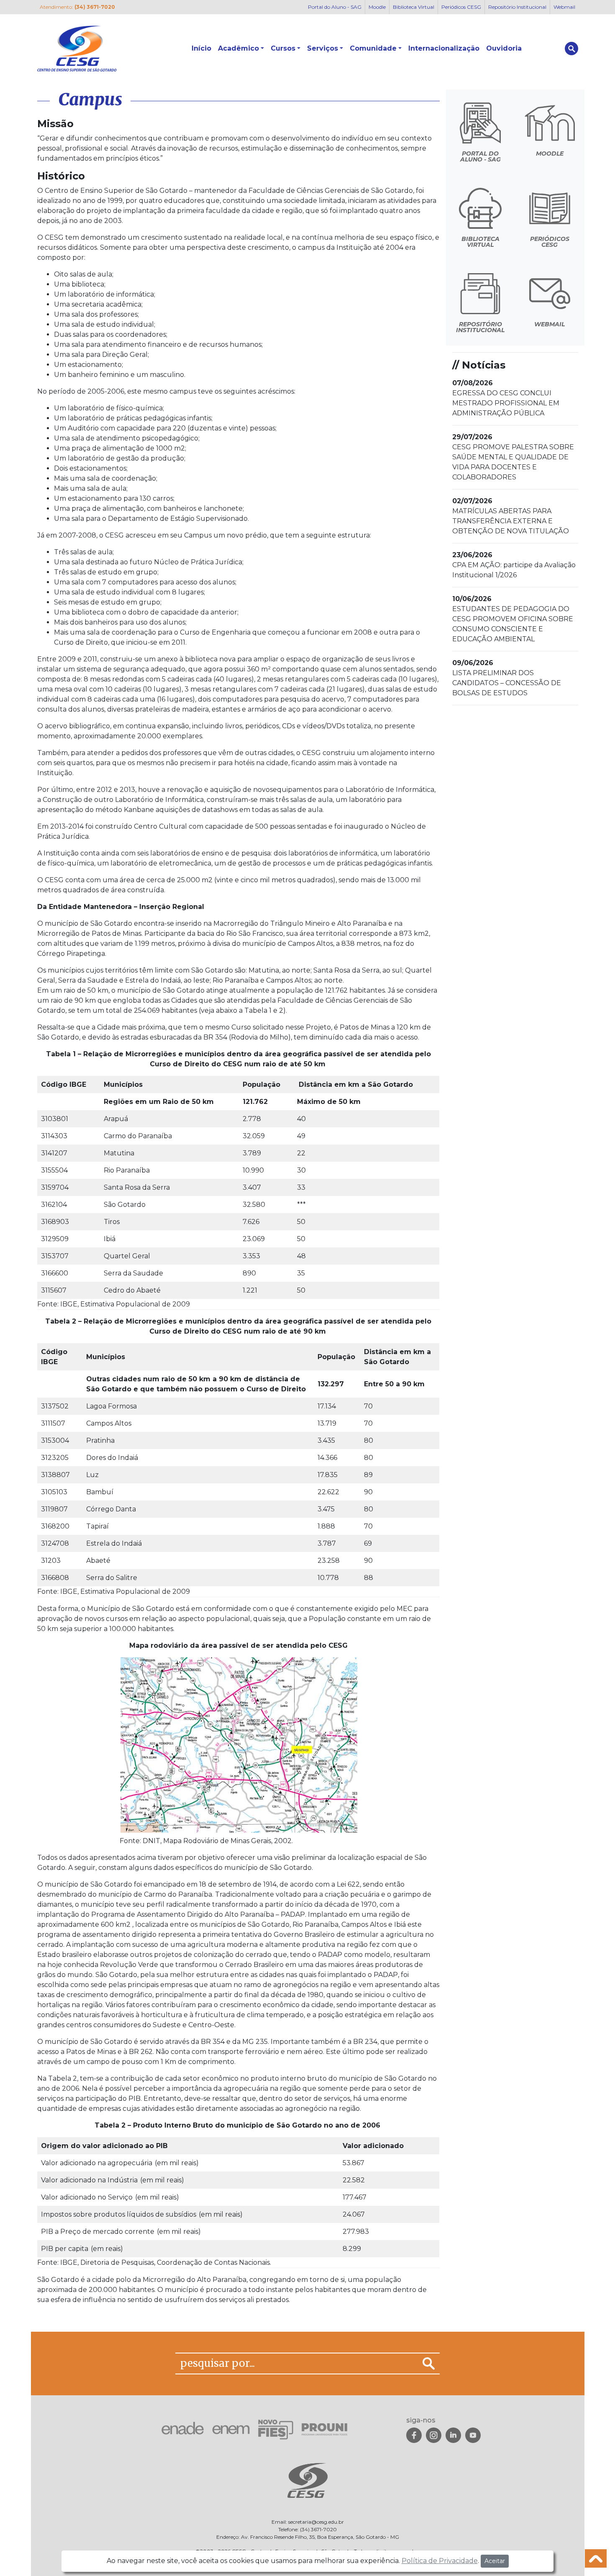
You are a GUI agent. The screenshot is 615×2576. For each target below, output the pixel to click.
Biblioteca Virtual (414, 7)
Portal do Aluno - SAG (335, 7)
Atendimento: (77, 7)
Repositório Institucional (517, 7)
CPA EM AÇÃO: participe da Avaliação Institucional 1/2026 (514, 565)
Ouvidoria (504, 48)
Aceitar (495, 2561)
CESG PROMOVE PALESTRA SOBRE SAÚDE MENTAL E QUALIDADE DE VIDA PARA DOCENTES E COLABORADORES (513, 457)
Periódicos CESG (461, 7)
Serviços (323, 48)
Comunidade (373, 48)
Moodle (377, 7)
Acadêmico (238, 48)
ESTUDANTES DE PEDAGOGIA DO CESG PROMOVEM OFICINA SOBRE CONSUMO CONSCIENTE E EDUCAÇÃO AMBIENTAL (513, 619)
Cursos (283, 48)
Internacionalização (444, 48)
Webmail (564, 7)
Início (201, 48)
